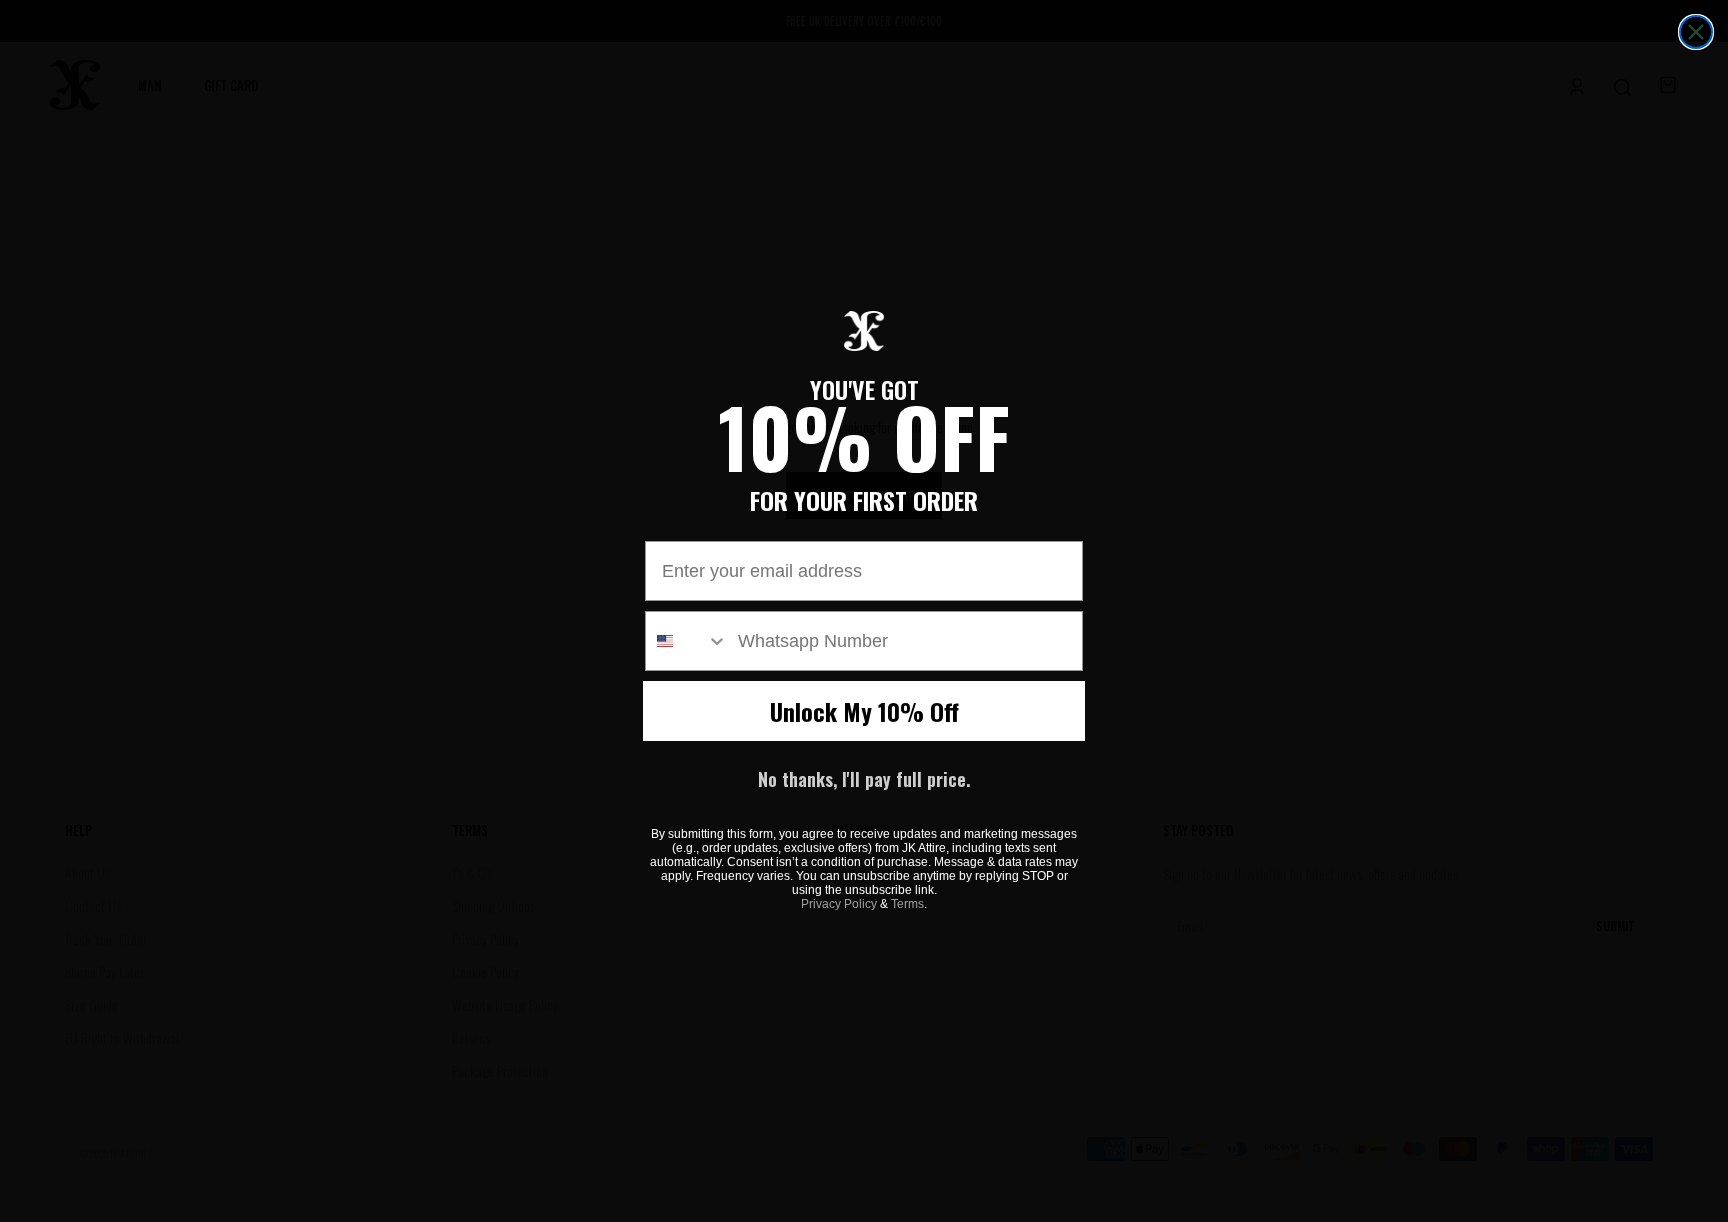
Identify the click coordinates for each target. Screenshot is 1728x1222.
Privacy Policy (839, 904)
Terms (907, 904)
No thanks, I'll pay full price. (864, 779)
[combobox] (687, 641)
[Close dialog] (1696, 32)
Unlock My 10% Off (864, 711)
